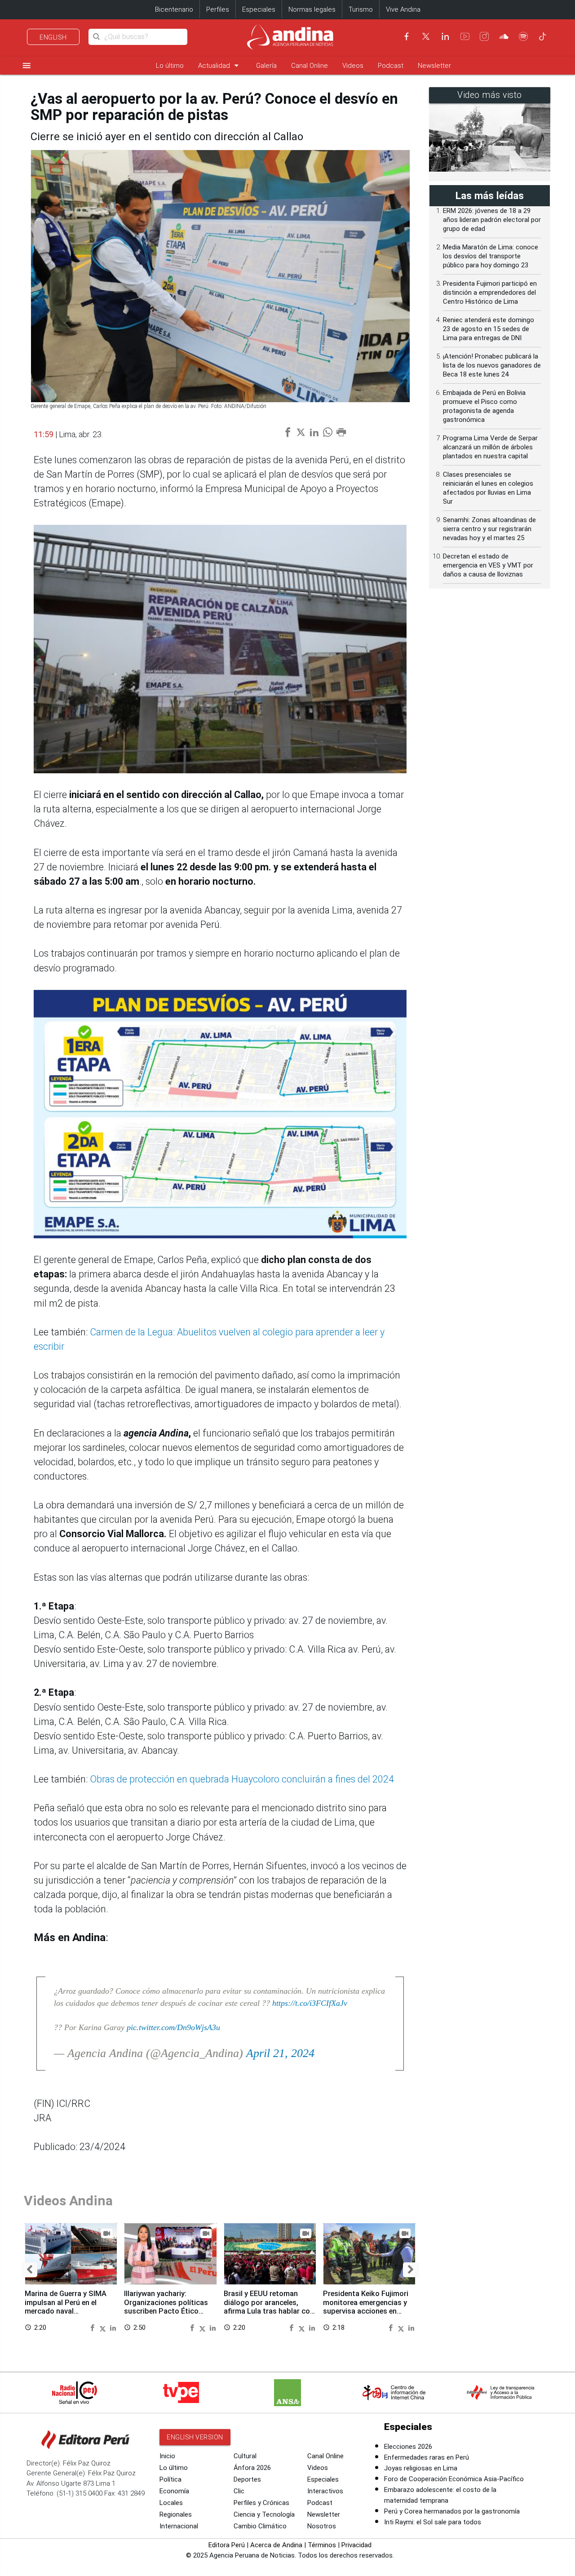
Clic (239, 2491)
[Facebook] (407, 36)
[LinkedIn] (445, 36)
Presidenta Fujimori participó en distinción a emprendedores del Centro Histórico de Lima (490, 293)
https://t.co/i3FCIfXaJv (310, 2003)
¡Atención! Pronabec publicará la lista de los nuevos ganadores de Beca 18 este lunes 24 (492, 365)
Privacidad (356, 2545)
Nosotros (322, 2526)
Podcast (391, 66)
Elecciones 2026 (408, 2447)
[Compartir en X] (104, 2327)
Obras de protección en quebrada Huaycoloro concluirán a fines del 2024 (242, 1779)
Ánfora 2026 (252, 2468)
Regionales (176, 2514)
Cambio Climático (260, 2526)
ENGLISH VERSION (195, 2437)
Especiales (259, 9)
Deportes (247, 2479)
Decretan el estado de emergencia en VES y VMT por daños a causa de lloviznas (488, 565)
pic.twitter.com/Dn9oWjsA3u (173, 2027)
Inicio (167, 2456)
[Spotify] (523, 36)
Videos (353, 66)
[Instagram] (484, 36)
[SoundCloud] (504, 36)
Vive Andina (403, 9)
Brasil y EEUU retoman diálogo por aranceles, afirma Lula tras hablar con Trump (269, 2307)
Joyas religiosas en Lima (421, 2468)
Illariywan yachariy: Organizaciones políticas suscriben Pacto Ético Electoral (166, 2307)
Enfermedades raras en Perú (427, 2457)
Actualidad (220, 65)
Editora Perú (227, 2545)
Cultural (245, 2456)
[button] (29, 2270)
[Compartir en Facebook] (93, 2327)
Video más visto (490, 95)
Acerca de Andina (276, 2545)
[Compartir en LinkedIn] (113, 2327)
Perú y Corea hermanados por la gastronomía (452, 2511)
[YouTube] (465, 36)
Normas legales (312, 9)
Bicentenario (174, 9)
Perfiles (218, 9)
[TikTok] (543, 36)
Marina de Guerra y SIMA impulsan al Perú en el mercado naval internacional (66, 2307)
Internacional (179, 2526)
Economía (174, 2491)
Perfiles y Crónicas (261, 2503)
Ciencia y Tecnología (264, 2514)
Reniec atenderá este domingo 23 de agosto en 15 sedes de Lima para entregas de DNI (489, 329)
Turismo (361, 9)
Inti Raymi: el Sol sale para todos (433, 2522)
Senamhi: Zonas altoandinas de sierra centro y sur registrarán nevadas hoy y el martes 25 (489, 529)
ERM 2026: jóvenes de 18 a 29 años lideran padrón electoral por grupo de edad (492, 220)
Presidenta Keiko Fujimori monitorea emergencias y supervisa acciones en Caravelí (366, 2307)
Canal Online (310, 66)
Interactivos (325, 2491)
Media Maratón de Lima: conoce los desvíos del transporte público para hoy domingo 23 (491, 256)
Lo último (170, 66)
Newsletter (434, 66)
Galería (266, 66)
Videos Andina (68, 2201)
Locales (171, 2503)
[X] (426, 36)
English (53, 37)
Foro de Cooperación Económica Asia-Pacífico (454, 2479)
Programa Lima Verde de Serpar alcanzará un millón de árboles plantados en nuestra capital (490, 447)
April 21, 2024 (280, 2053)
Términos (322, 2545)
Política (170, 2479)
